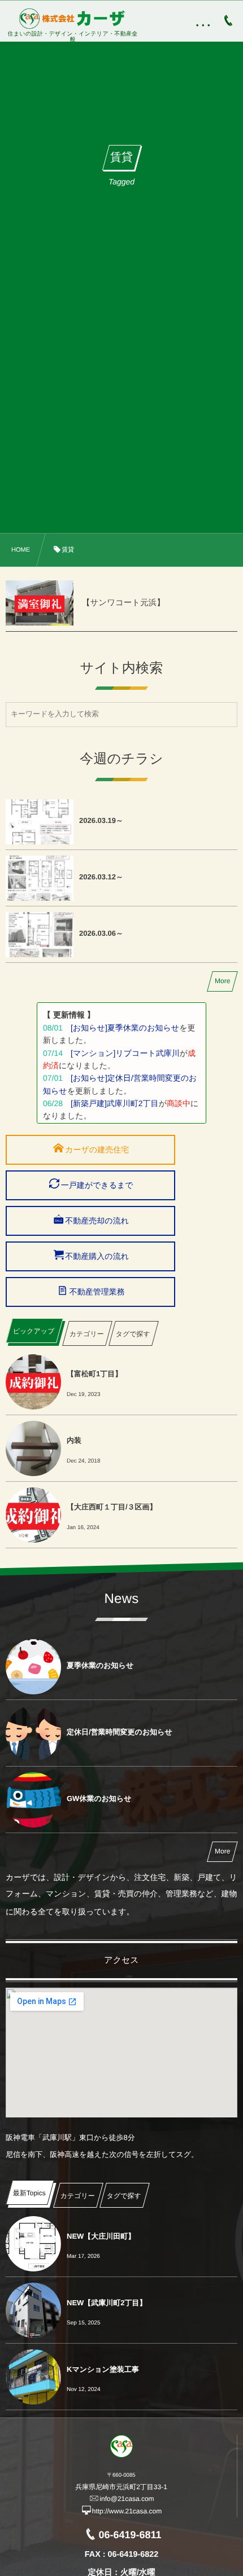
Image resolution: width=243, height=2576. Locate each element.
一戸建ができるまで (97, 1185)
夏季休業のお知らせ (100, 1665)
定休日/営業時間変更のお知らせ (120, 1732)
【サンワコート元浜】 (123, 603)
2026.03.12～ (101, 877)
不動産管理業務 (97, 1292)
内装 (74, 1440)
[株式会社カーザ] (73, 19)
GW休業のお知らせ (99, 1798)
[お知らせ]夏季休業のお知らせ (125, 1028)
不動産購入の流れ (97, 1256)
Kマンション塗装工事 (103, 2369)
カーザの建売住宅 (97, 1150)
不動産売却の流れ (97, 1221)
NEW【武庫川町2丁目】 (107, 2303)
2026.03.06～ (101, 933)
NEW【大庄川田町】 (101, 2236)
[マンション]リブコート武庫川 (125, 1053)
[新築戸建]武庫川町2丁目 (115, 1103)
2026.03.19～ (101, 820)
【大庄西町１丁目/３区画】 (112, 1507)
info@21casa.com (127, 2499)
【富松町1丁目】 (94, 1374)
